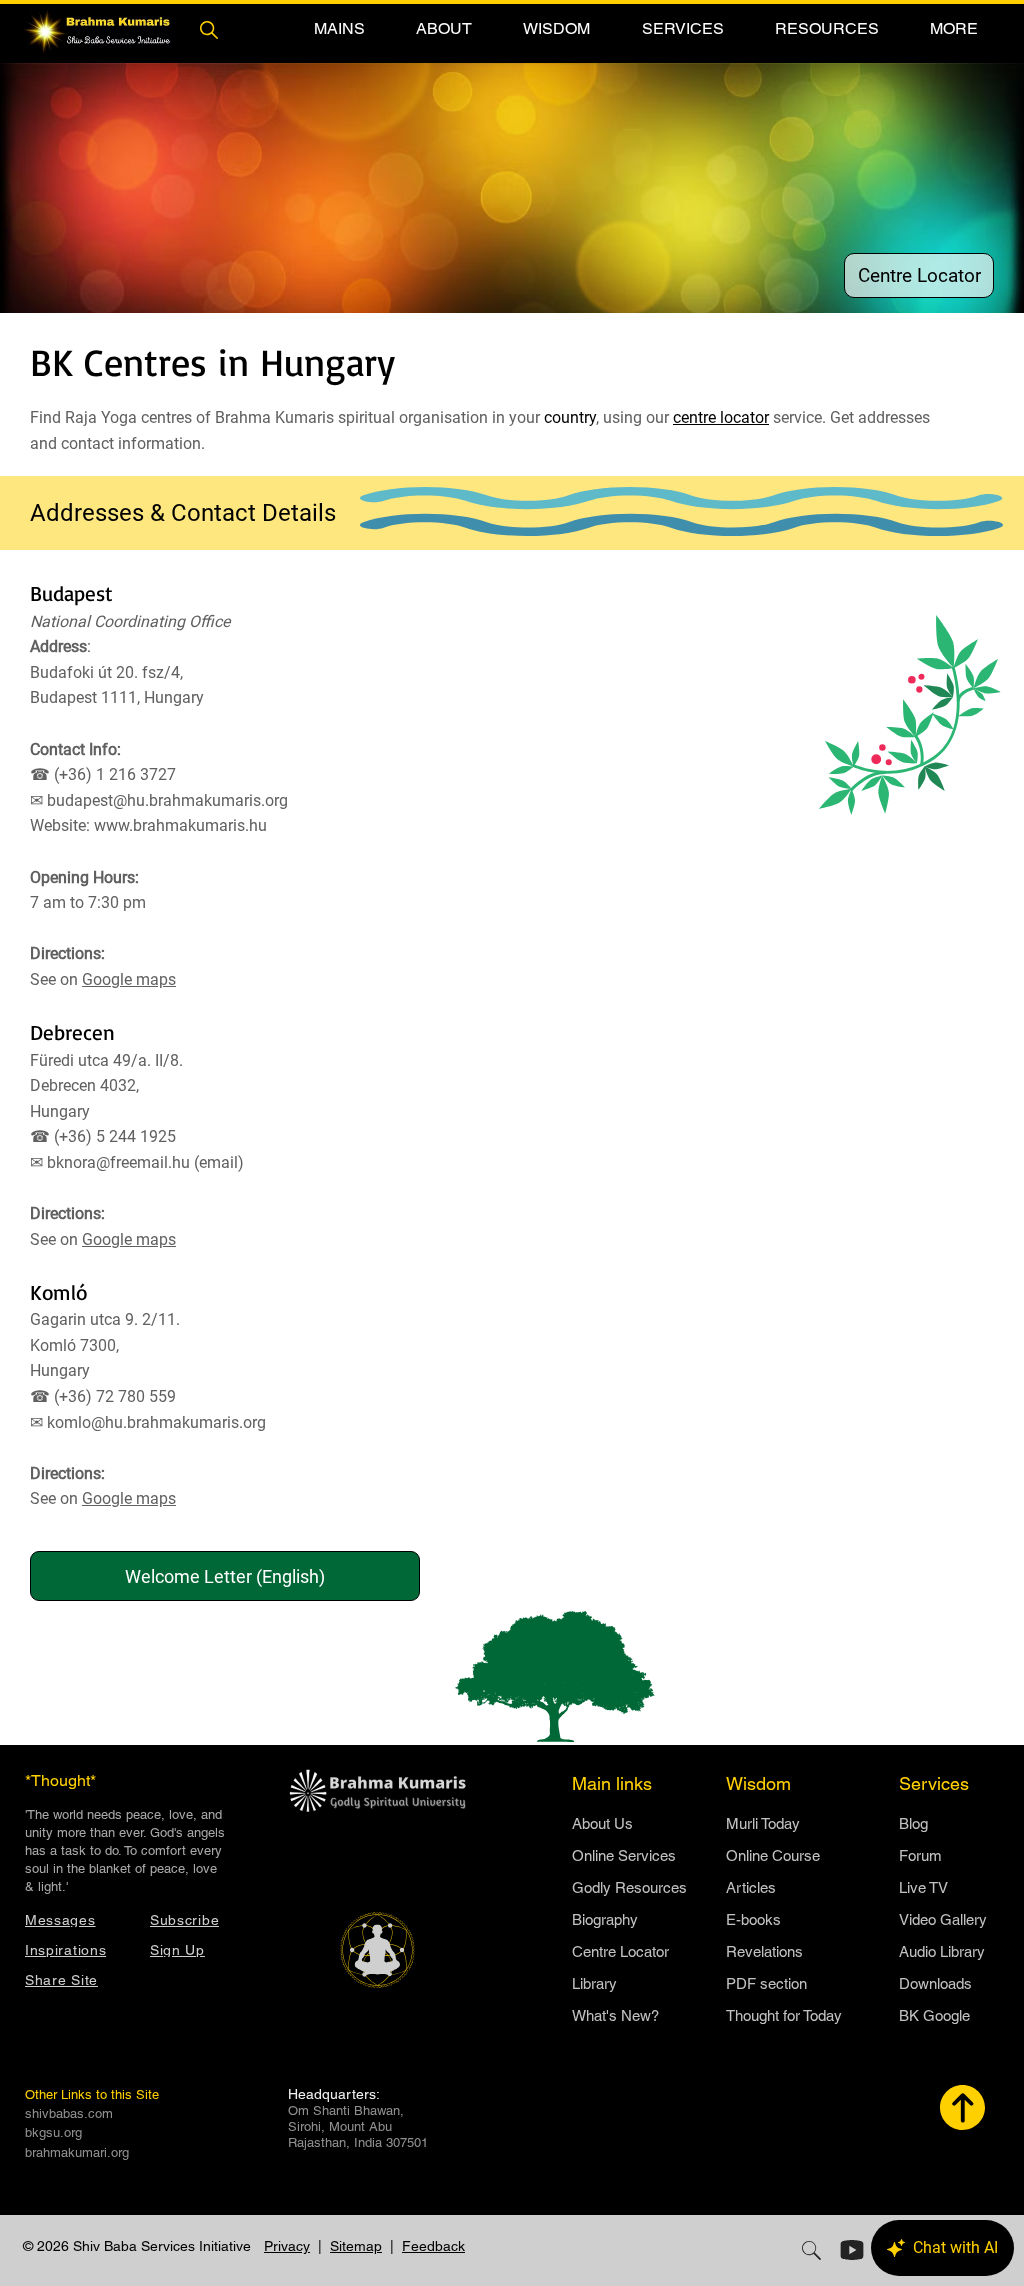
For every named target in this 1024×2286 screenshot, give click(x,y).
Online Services (624, 1855)
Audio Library (942, 1951)
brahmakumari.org (77, 2152)
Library (594, 1983)
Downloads (935, 1983)
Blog (913, 1823)
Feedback (433, 2246)
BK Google (934, 2015)
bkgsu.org (53, 2132)
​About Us (602, 1823)
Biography (605, 1919)
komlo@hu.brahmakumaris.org (156, 1422)
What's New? (615, 2015)
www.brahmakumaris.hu (180, 825)
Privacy (287, 2246)
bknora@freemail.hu (118, 1162)
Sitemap (356, 2246)
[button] (339, 28)
